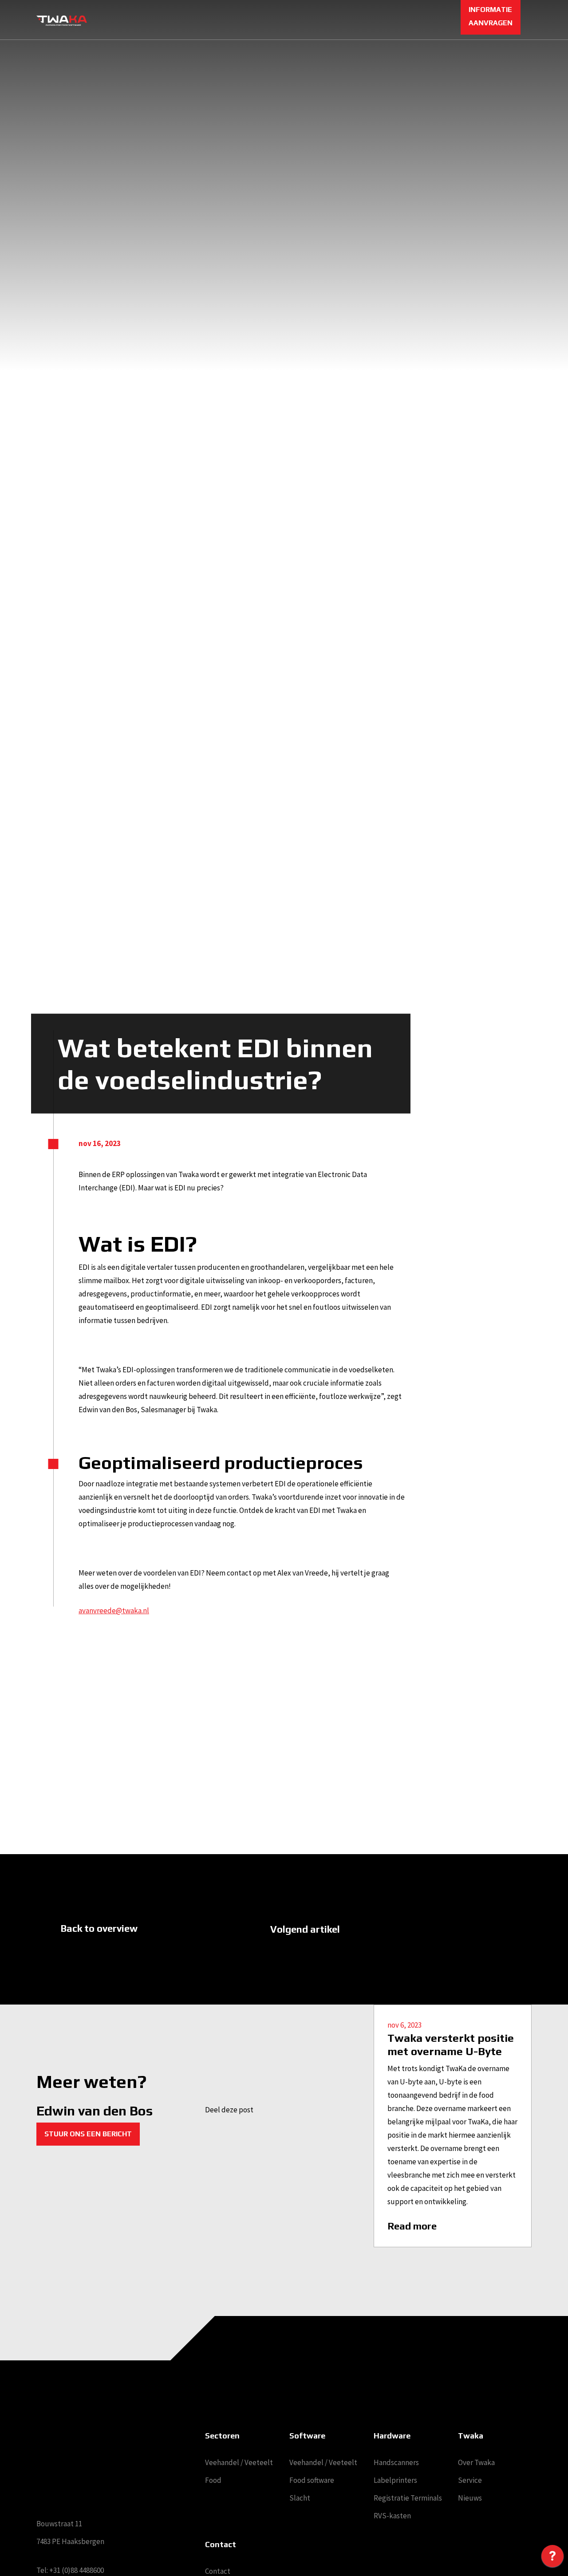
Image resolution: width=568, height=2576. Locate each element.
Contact (218, 2571)
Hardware (392, 2436)
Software (307, 2436)
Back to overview (99, 1928)
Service (470, 2480)
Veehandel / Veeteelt (239, 2462)
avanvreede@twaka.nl (114, 1611)
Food (213, 2480)
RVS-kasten (392, 2516)
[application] (552, 2558)
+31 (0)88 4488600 (77, 2570)
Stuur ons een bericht (88, 2134)
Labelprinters (395, 2480)
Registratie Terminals (408, 2498)
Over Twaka (476, 2462)
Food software (312, 2480)
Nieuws (470, 2498)
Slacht (300, 2498)
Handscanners (396, 2462)
